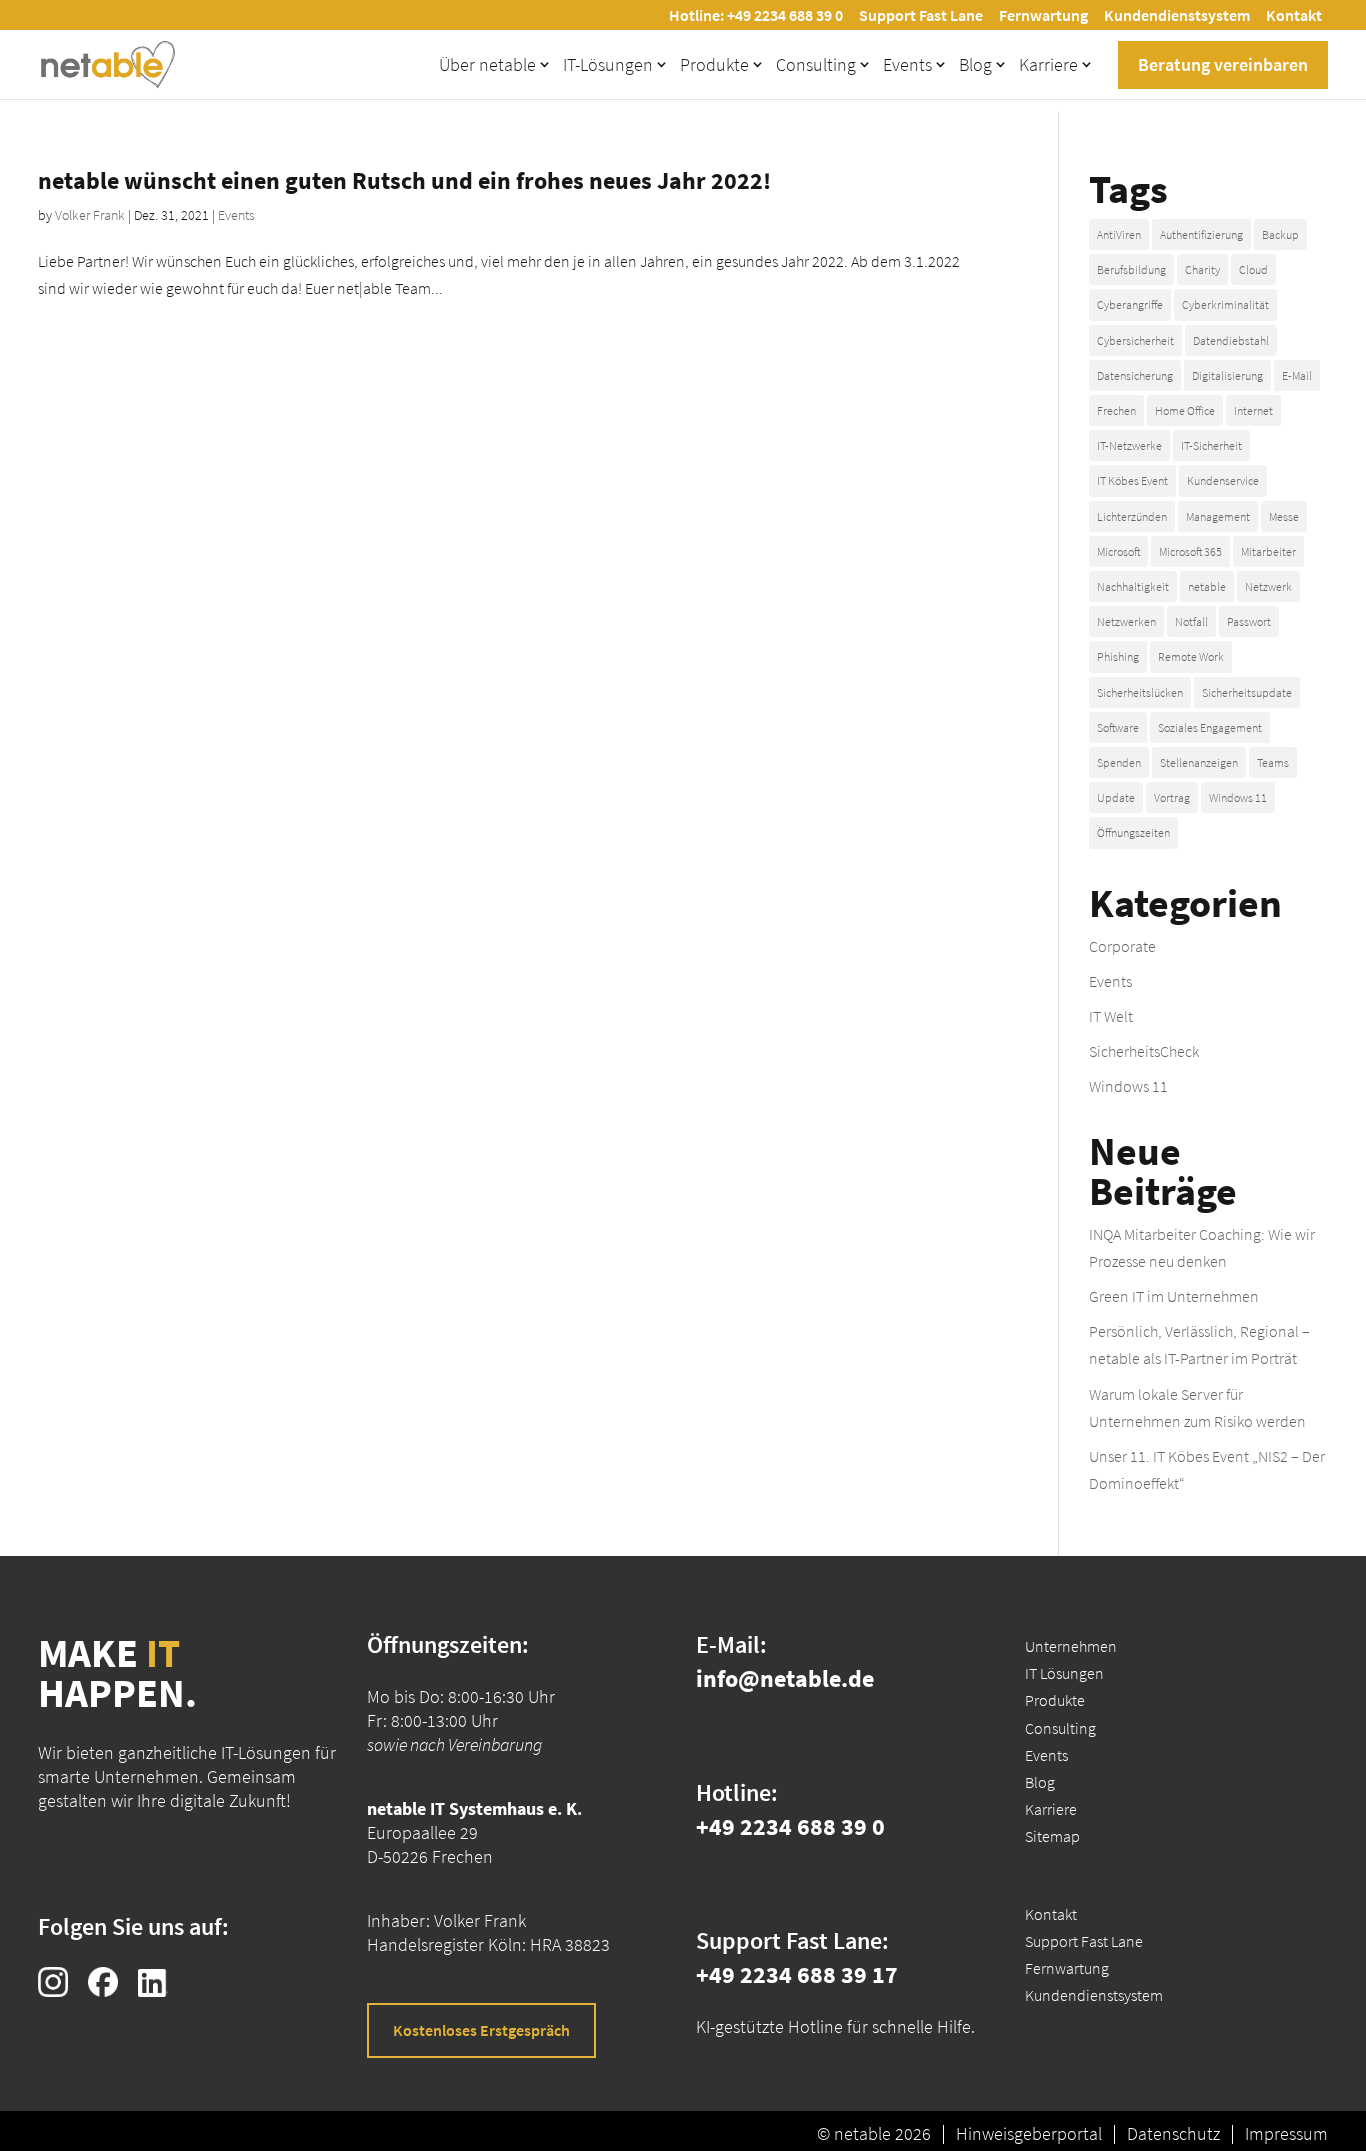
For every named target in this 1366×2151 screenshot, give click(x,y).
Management (1218, 516)
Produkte (714, 64)
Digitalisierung (1227, 375)
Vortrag (1172, 797)
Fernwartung (1043, 15)
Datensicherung (1135, 375)
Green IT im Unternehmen (1174, 1296)
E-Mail (1297, 375)
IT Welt (1111, 1016)
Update (1116, 797)
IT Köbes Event (1132, 480)
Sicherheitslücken (1140, 692)
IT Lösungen (1064, 1673)
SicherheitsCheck (1144, 1051)
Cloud (1253, 269)
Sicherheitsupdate (1247, 692)
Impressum (1286, 2134)
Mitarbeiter (1268, 551)
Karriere (1048, 64)
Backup (1280, 234)
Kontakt (1294, 15)
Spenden (1119, 762)
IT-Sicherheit (1211, 445)
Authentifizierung (1201, 234)
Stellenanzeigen (1199, 762)
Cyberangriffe (1130, 304)
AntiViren (1119, 234)
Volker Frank (90, 215)
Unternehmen (1071, 1646)
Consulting (816, 64)
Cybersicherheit (1135, 340)
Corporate (1122, 946)
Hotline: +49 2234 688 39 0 (756, 15)
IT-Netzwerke (1129, 445)
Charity (1202, 269)
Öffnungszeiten (1133, 832)
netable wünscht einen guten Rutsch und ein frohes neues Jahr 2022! (404, 180)
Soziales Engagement (1210, 727)
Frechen (1116, 410)
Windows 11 (1238, 797)
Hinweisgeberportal (1029, 2134)
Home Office (1185, 410)
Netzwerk (1268, 586)
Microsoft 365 (1190, 551)
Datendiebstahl (1231, 340)
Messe (1284, 516)
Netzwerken (1126, 621)
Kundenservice (1223, 480)
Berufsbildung (1131, 269)
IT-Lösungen (608, 64)
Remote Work (1191, 656)
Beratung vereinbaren (1223, 64)
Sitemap (1052, 1836)
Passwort (1249, 621)
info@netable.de (785, 1678)
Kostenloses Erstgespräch (481, 2030)
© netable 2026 (874, 2134)
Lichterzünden (1132, 516)
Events (907, 64)
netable (1207, 586)
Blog (975, 64)
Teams (1273, 762)
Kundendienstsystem (1177, 15)
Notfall (1191, 621)
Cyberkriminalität (1225, 304)
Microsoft (1118, 551)
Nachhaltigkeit (1133, 586)
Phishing (1118, 656)
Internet (1253, 410)
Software (1118, 727)
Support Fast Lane (921, 15)
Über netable (487, 64)
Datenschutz (1173, 2134)
